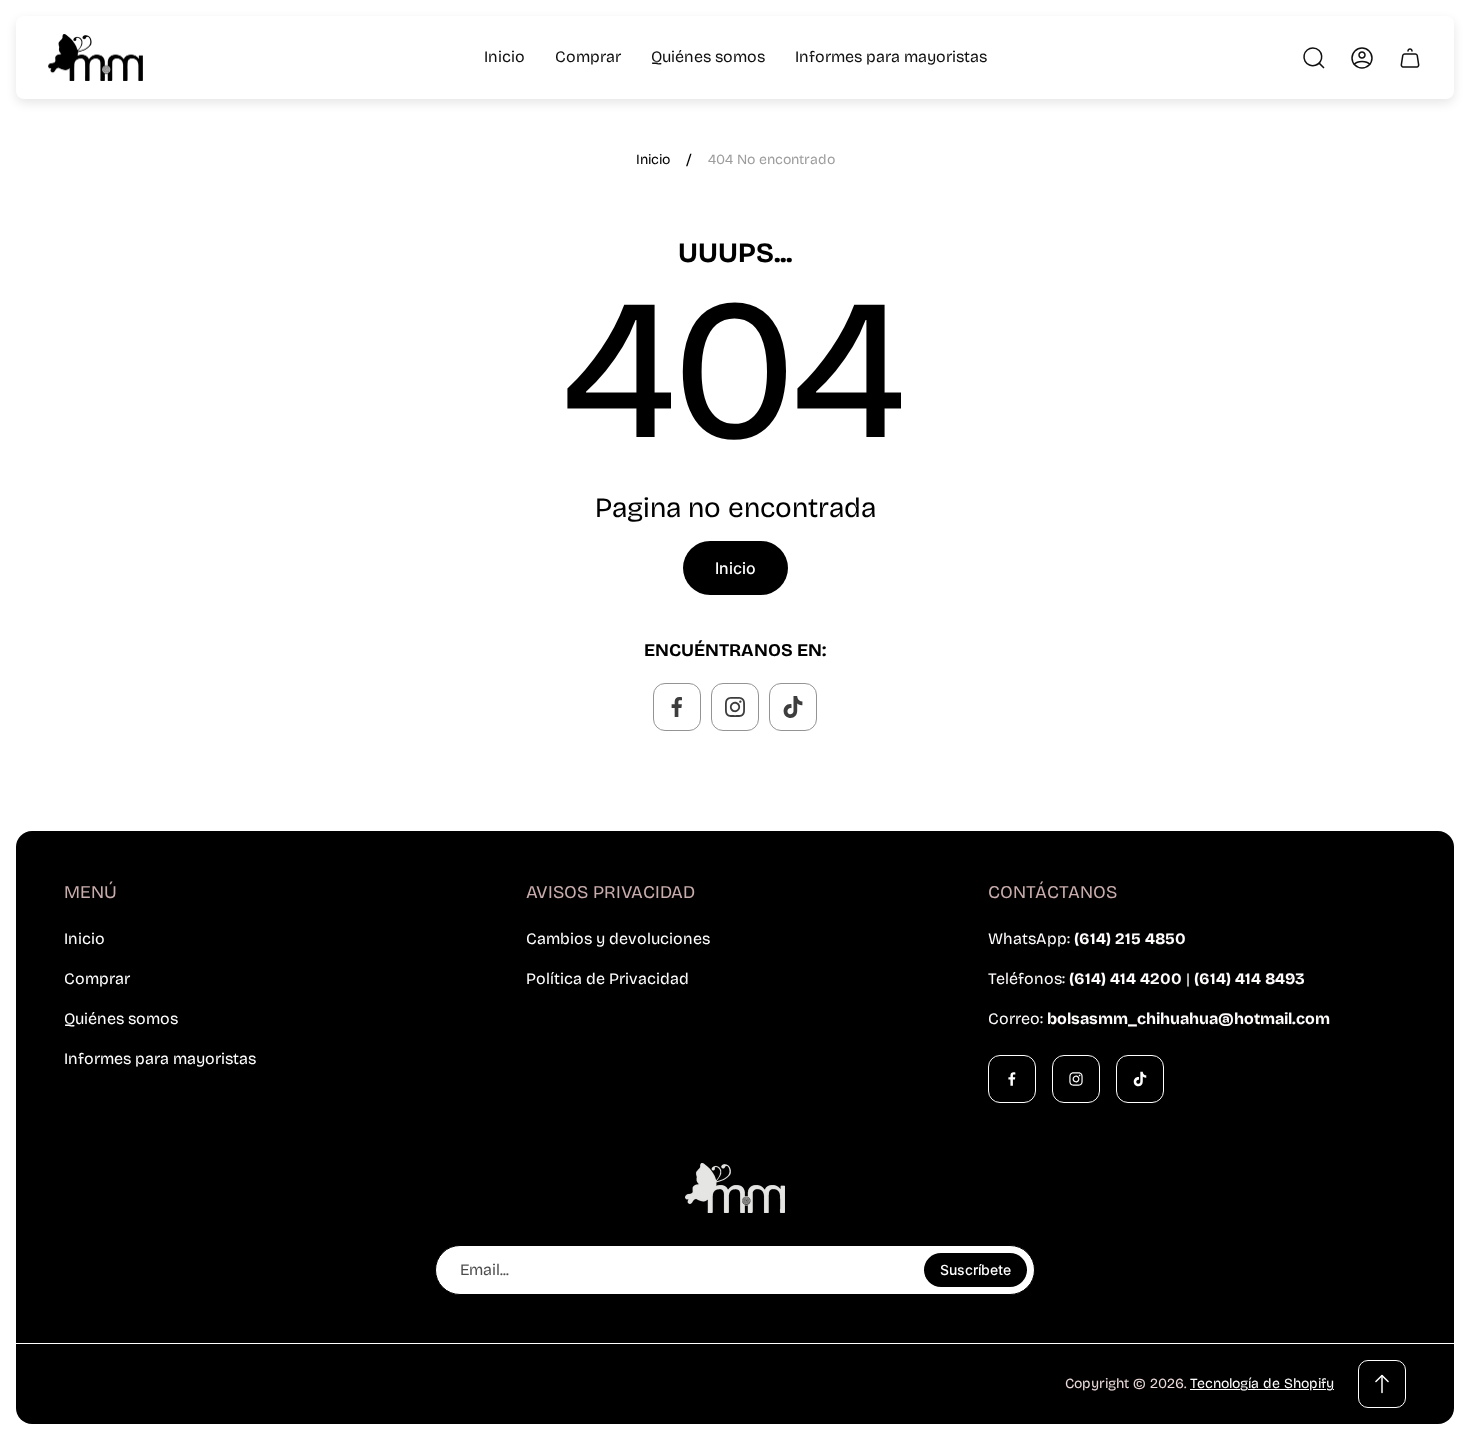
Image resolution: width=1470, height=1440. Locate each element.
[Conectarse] (1362, 58)
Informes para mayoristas (160, 1058)
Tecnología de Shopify (1262, 1383)
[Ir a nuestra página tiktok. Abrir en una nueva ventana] (793, 707)
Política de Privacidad (607, 978)
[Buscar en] (1314, 58)
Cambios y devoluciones (618, 938)
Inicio (653, 159)
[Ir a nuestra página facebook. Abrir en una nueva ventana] (677, 707)
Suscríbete (975, 1269)
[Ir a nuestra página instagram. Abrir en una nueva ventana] (735, 707)
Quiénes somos (121, 1018)
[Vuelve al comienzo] (1382, 1384)
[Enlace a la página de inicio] (735, 1188)
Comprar (97, 978)
